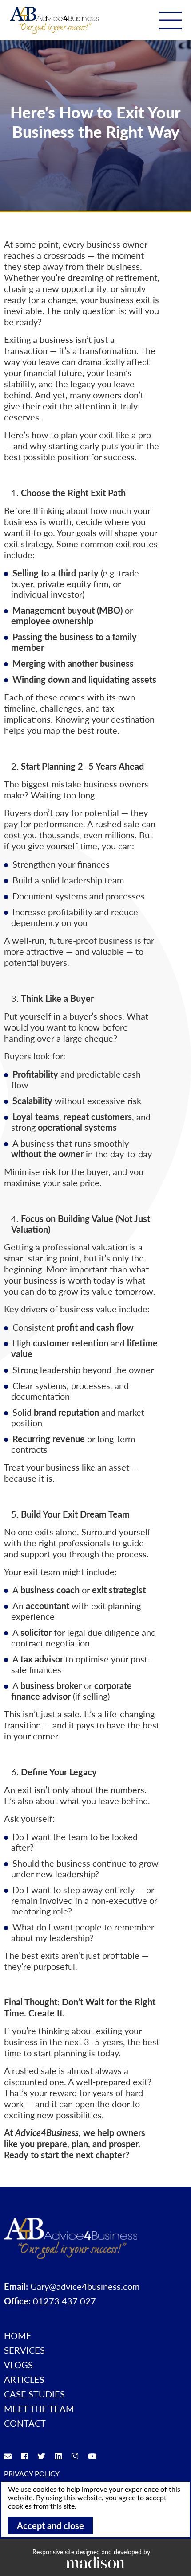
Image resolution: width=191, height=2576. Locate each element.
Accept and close (50, 2525)
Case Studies (34, 2394)
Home (18, 2335)
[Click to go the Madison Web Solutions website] (95, 2562)
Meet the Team (39, 2409)
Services (24, 2350)
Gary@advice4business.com (85, 2286)
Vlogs (18, 2365)
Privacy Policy (32, 2473)
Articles (24, 2379)
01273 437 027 (64, 2301)
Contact (25, 2423)
